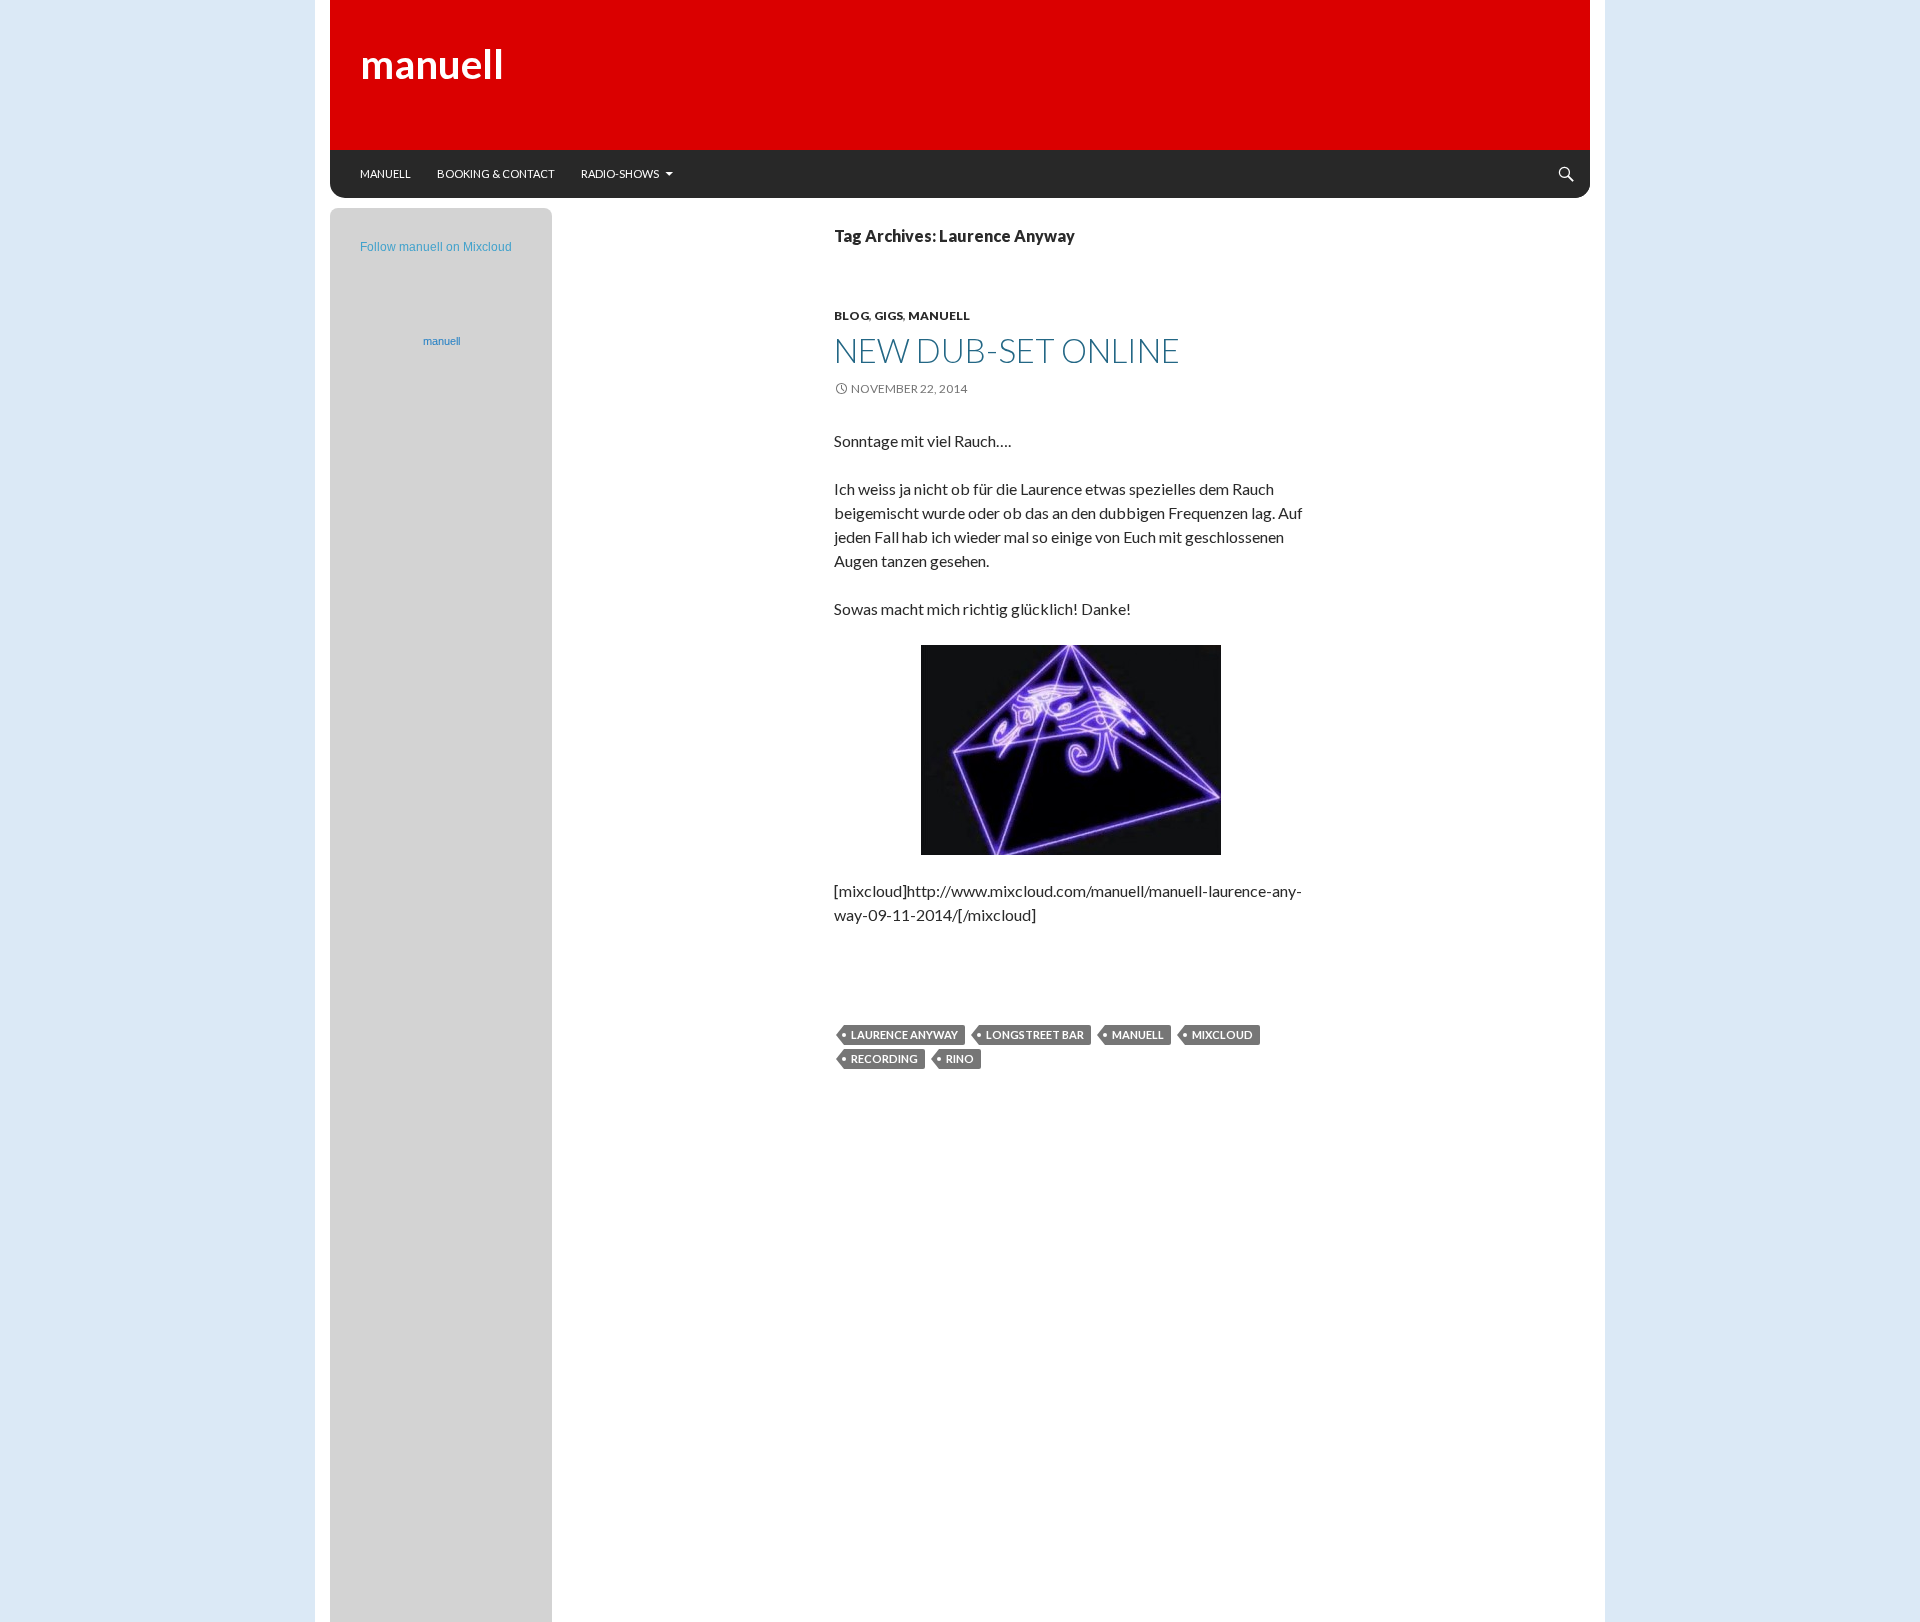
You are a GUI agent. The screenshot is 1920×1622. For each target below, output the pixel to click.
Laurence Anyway (904, 1034)
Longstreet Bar (1035, 1034)
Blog (851, 315)
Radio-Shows (620, 173)
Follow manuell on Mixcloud (436, 247)
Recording (884, 1058)
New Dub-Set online (1007, 350)
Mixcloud (1222, 1034)
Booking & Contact (496, 173)
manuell (432, 64)
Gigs (888, 315)
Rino (960, 1058)
